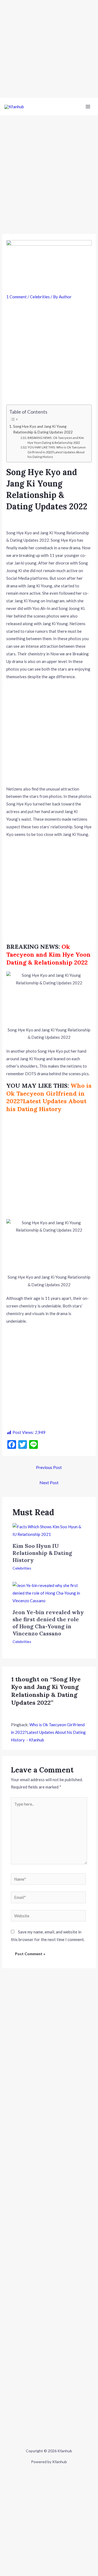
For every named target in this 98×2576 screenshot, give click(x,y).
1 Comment (16, 297)
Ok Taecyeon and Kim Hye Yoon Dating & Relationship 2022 (48, 954)
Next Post (49, 1482)
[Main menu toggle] (88, 107)
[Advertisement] (49, 49)
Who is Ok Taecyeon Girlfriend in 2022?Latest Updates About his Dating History (49, 1097)
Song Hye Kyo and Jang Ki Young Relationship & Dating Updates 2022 (43, 429)
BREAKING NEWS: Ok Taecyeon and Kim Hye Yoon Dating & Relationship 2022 (56, 440)
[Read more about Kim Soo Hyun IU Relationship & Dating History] (49, 1530)
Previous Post (49, 1467)
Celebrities (40, 297)
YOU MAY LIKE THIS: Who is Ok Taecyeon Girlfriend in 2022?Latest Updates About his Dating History (57, 452)
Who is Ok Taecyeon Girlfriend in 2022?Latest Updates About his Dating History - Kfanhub (48, 1732)
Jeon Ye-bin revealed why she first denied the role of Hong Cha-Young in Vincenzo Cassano (48, 1623)
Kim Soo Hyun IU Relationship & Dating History (42, 1553)
